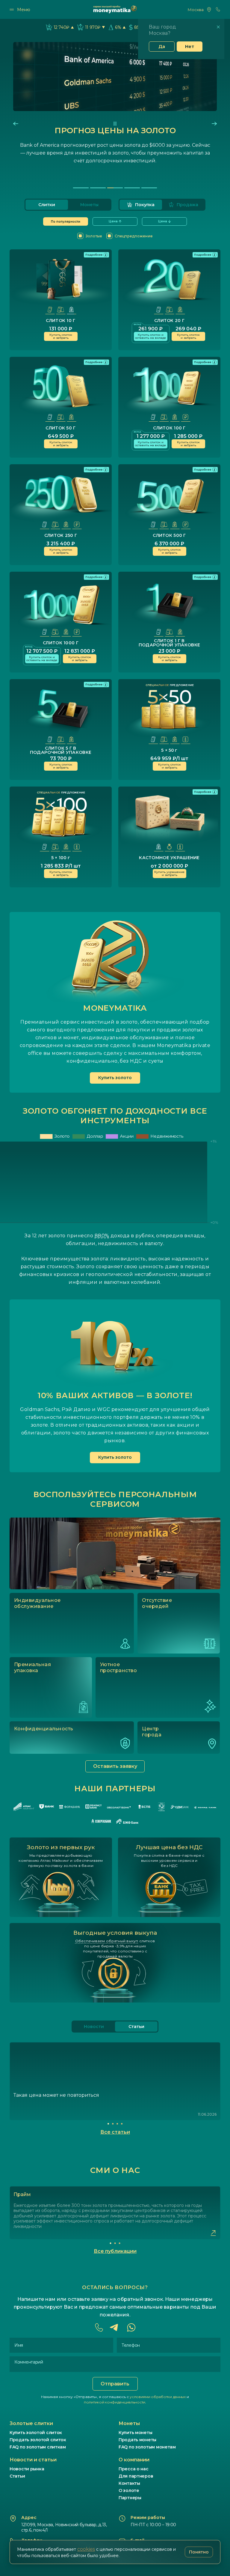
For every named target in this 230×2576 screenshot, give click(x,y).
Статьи (17, 2476)
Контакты (129, 2483)
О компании (134, 2460)
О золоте (129, 2490)
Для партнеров (136, 2476)
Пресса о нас (134, 2469)
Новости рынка (27, 2469)
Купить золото (115, 1078)
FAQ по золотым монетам (147, 2447)
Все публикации (115, 2251)
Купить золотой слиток (36, 2433)
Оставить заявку (115, 1766)
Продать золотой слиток (38, 2440)
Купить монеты (135, 2433)
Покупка (145, 205)
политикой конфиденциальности (115, 2402)
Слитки (47, 205)
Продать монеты (137, 2440)
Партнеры (130, 2498)
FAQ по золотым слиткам (38, 2447)
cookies (86, 2549)
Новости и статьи (33, 2460)
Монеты (89, 205)
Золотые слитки (31, 2423)
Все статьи (115, 2132)
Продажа (187, 205)
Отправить (115, 2384)
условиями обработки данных (158, 2397)
